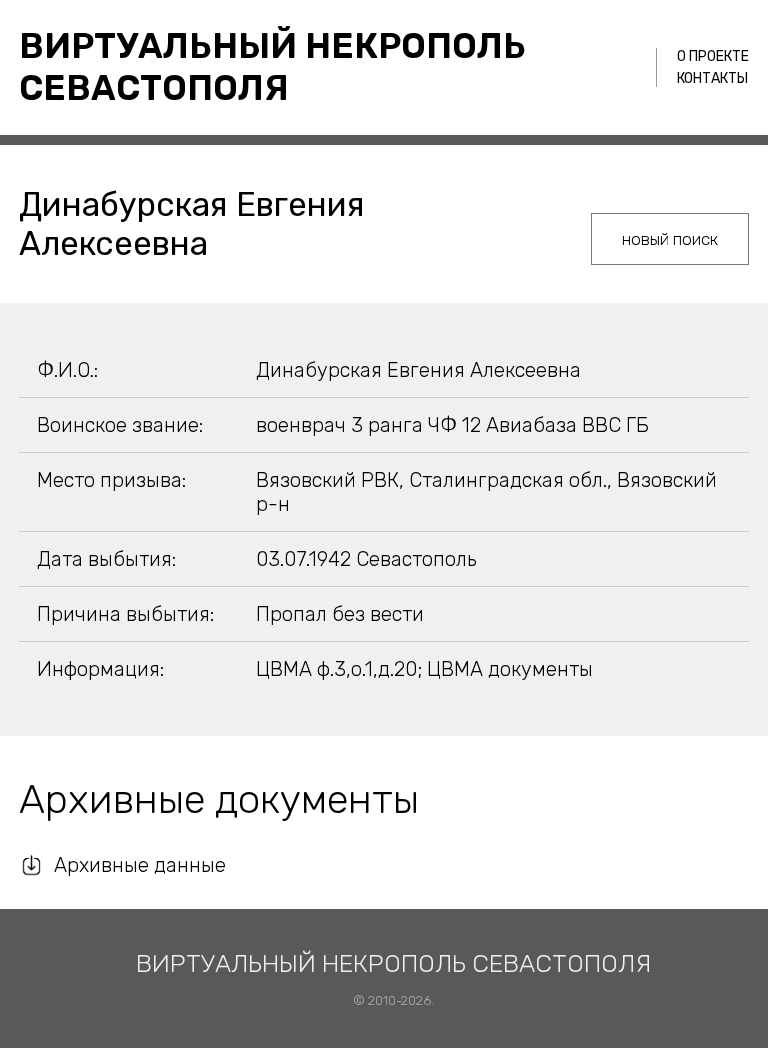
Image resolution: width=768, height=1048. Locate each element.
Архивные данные (140, 865)
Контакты (712, 78)
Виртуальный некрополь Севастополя (272, 67)
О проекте (713, 56)
